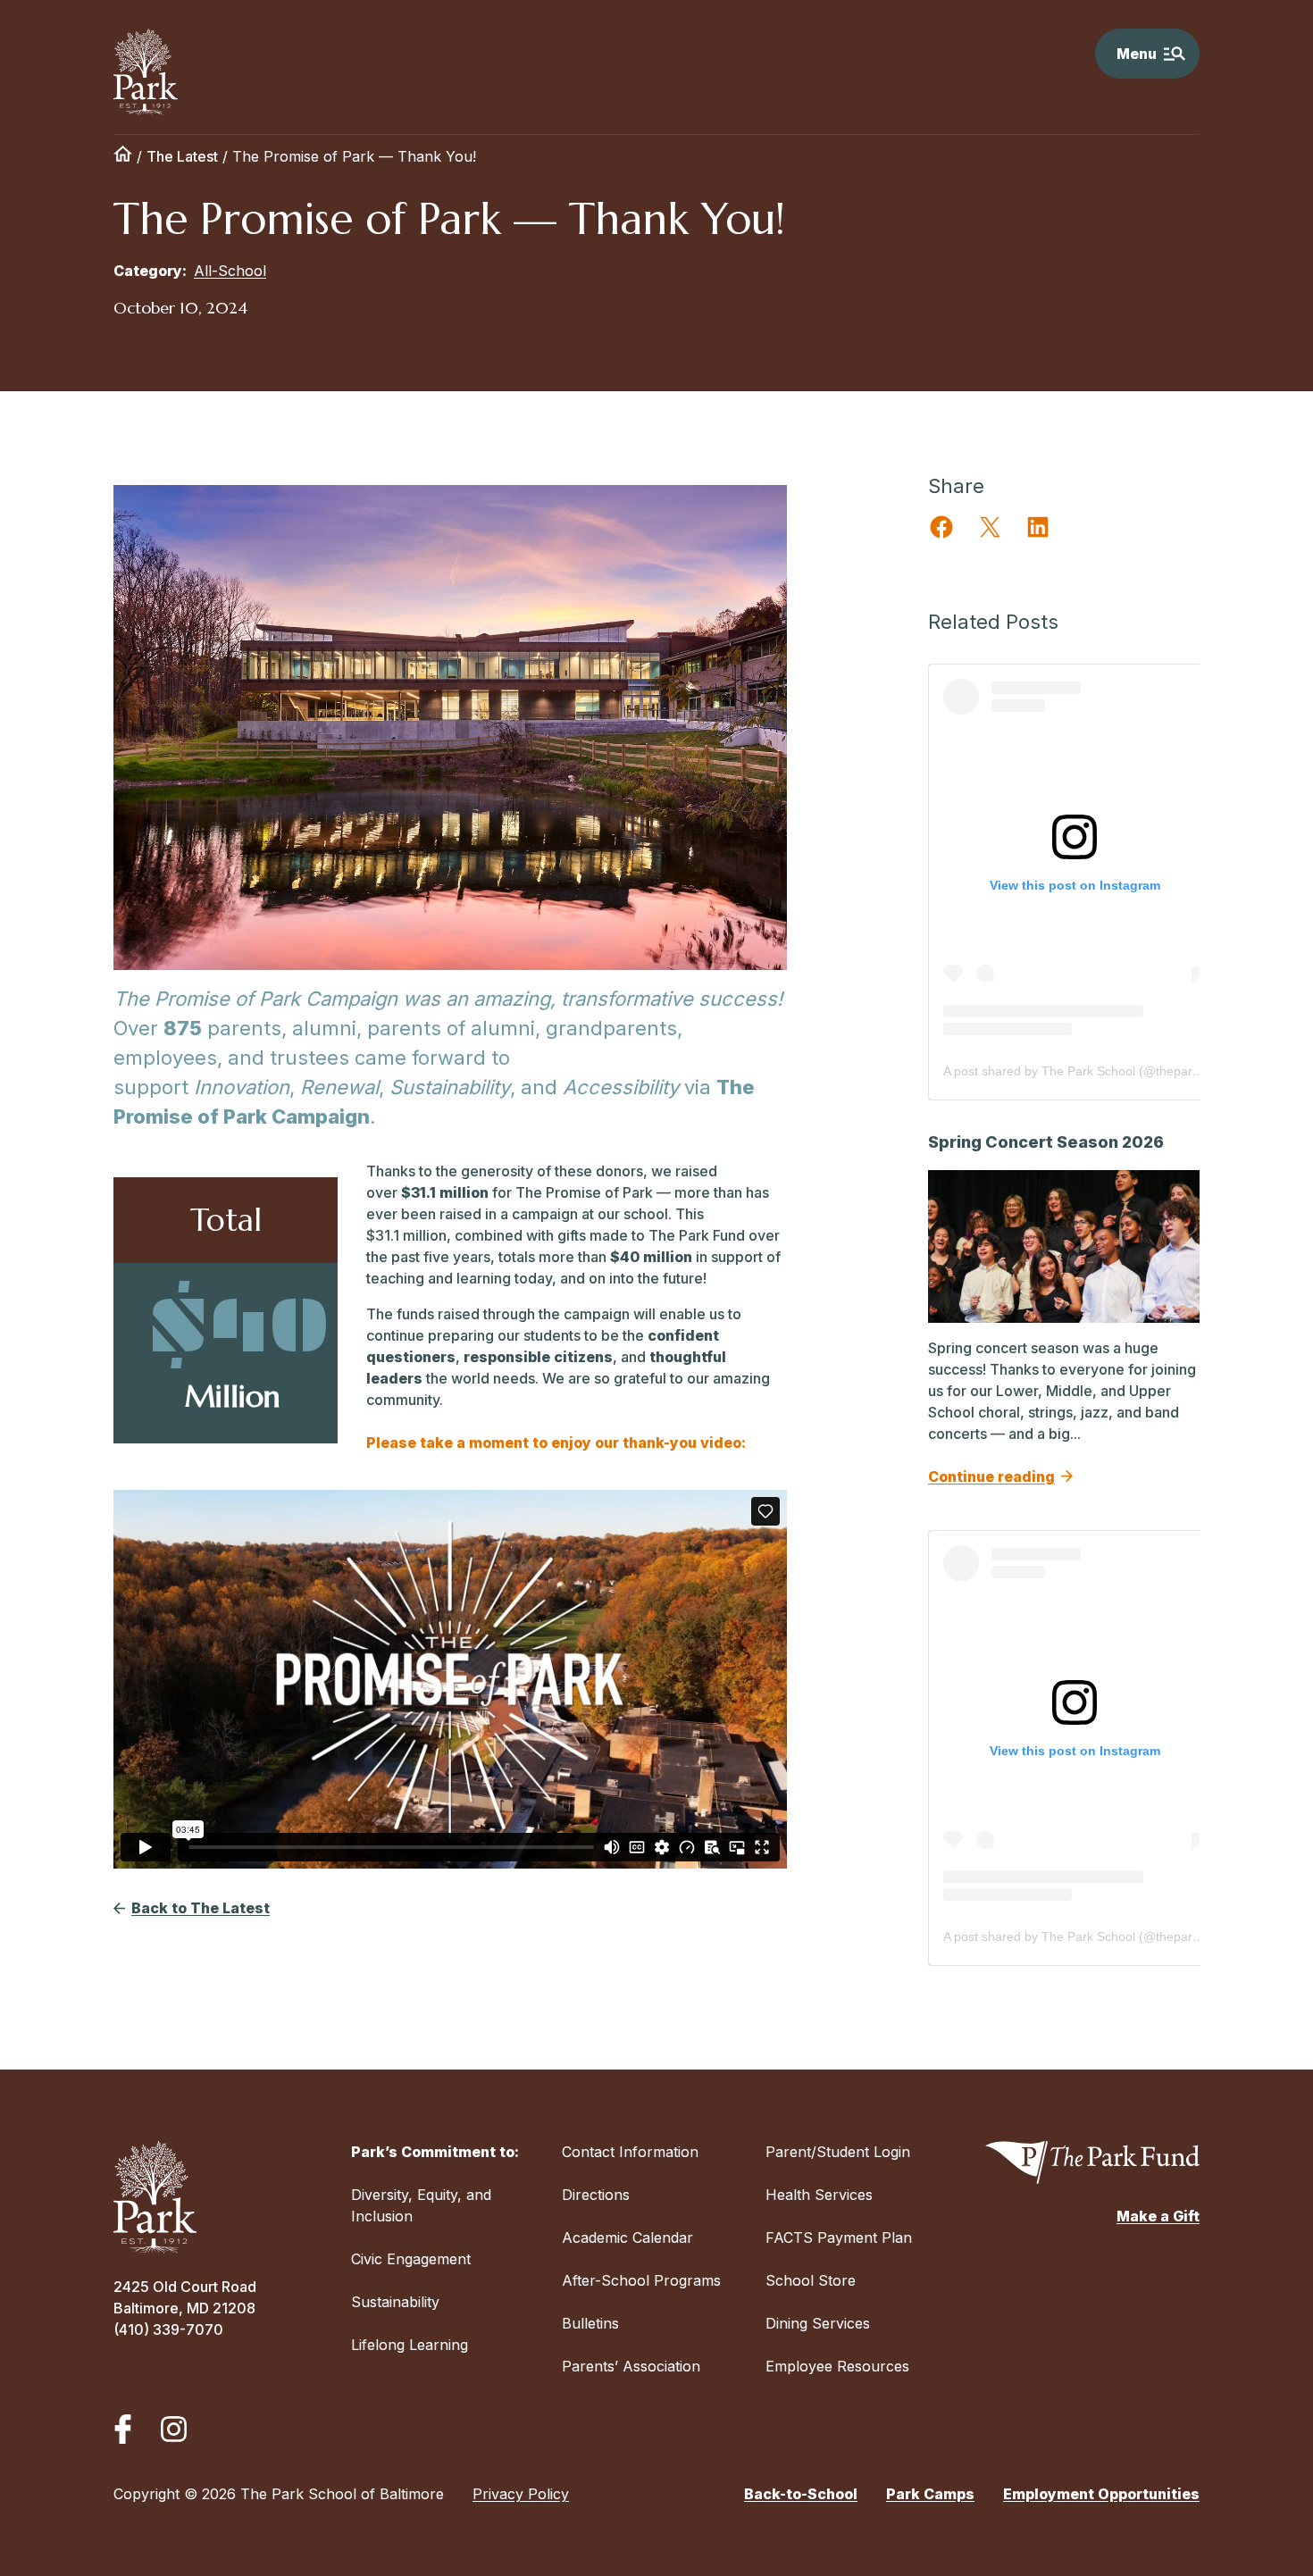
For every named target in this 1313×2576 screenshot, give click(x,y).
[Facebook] (123, 2429)
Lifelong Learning (410, 2345)
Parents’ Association (631, 2366)
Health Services (819, 2195)
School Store (811, 2280)
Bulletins (590, 2323)
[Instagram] (174, 2429)
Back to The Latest (201, 1908)
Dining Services (818, 2323)
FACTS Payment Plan (839, 2237)
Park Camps (930, 2494)
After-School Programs (641, 2280)
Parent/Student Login (838, 2152)
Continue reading (991, 1476)
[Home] (123, 156)
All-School (230, 271)
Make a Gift (1158, 2216)
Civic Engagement (411, 2259)
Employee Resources (837, 2366)
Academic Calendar (627, 2237)
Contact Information (630, 2152)
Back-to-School (801, 2494)
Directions (596, 2195)
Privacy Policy (521, 2494)
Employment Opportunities (1101, 2494)
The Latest (182, 156)
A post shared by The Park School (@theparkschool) (1091, 1071)
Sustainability (395, 2302)
